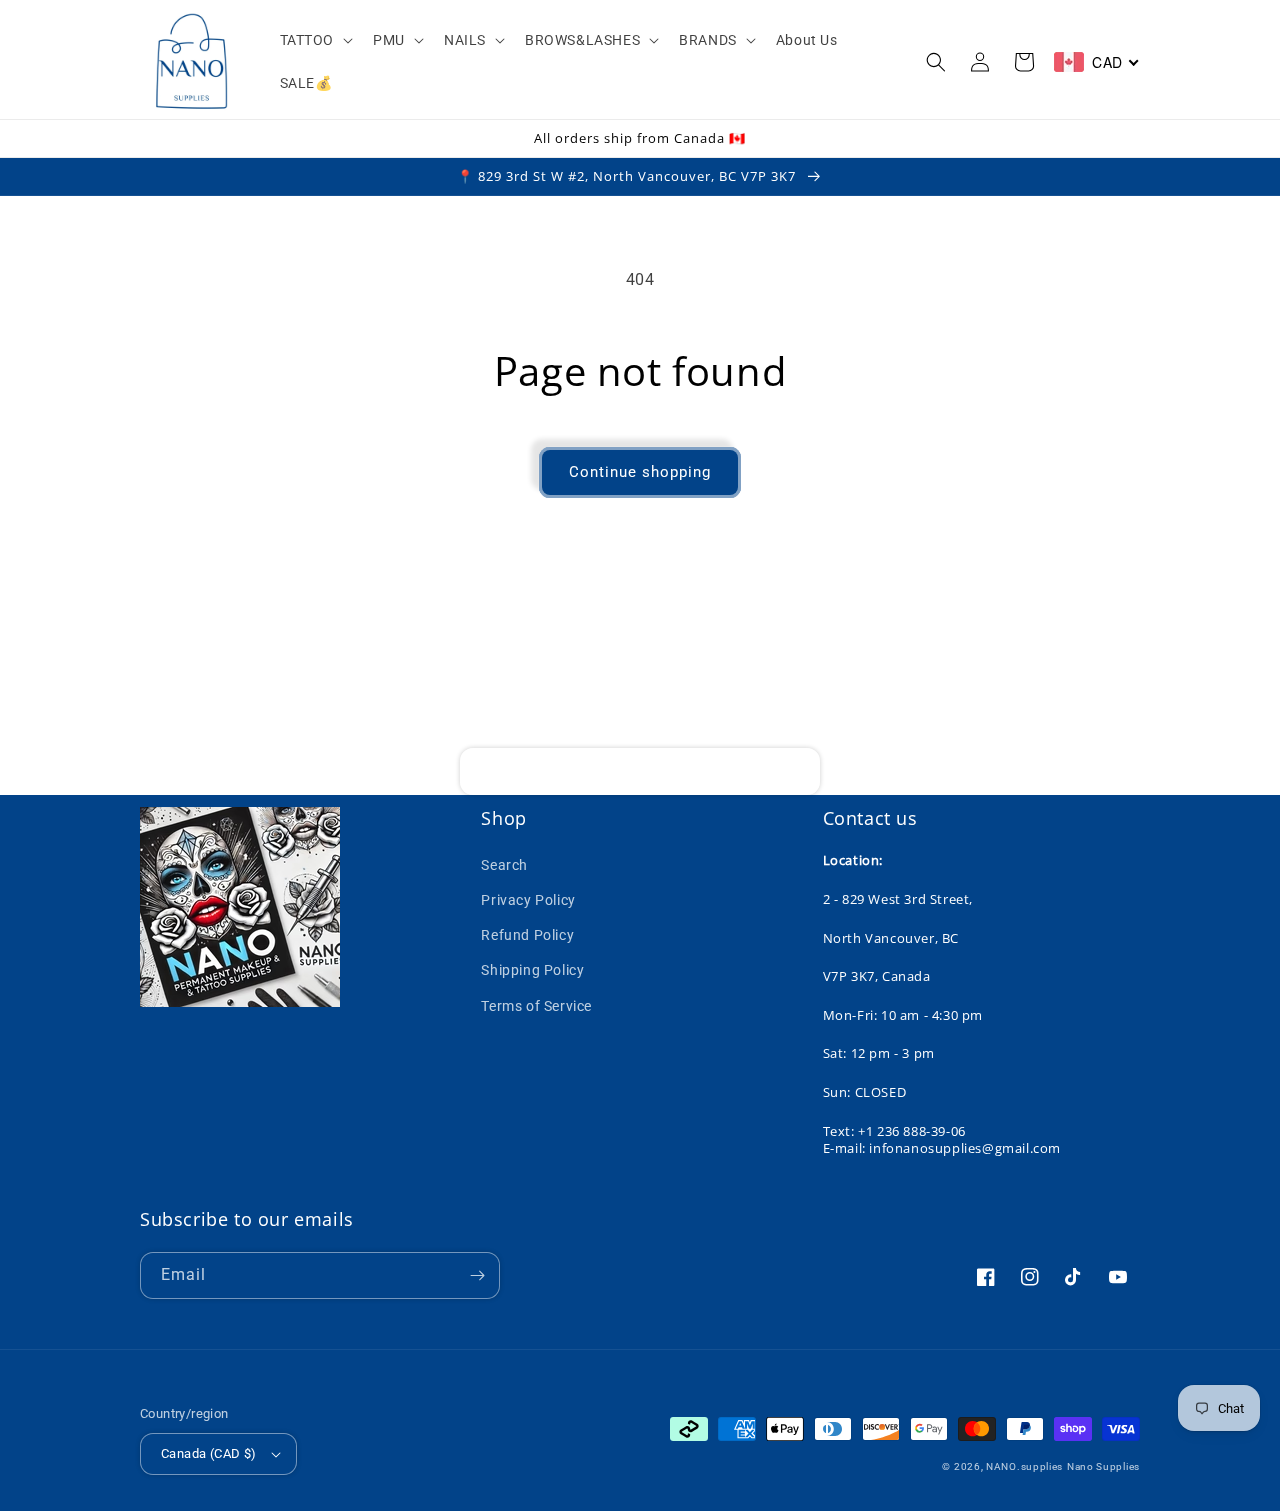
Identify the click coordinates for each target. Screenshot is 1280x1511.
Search (504, 865)
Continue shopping (640, 472)
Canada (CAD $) (209, 1453)
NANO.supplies (1024, 1466)
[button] (315, 40)
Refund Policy (527, 935)
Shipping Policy (532, 970)
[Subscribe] (797, 771)
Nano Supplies (1103, 1466)
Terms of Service (536, 1006)
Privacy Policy (528, 900)
